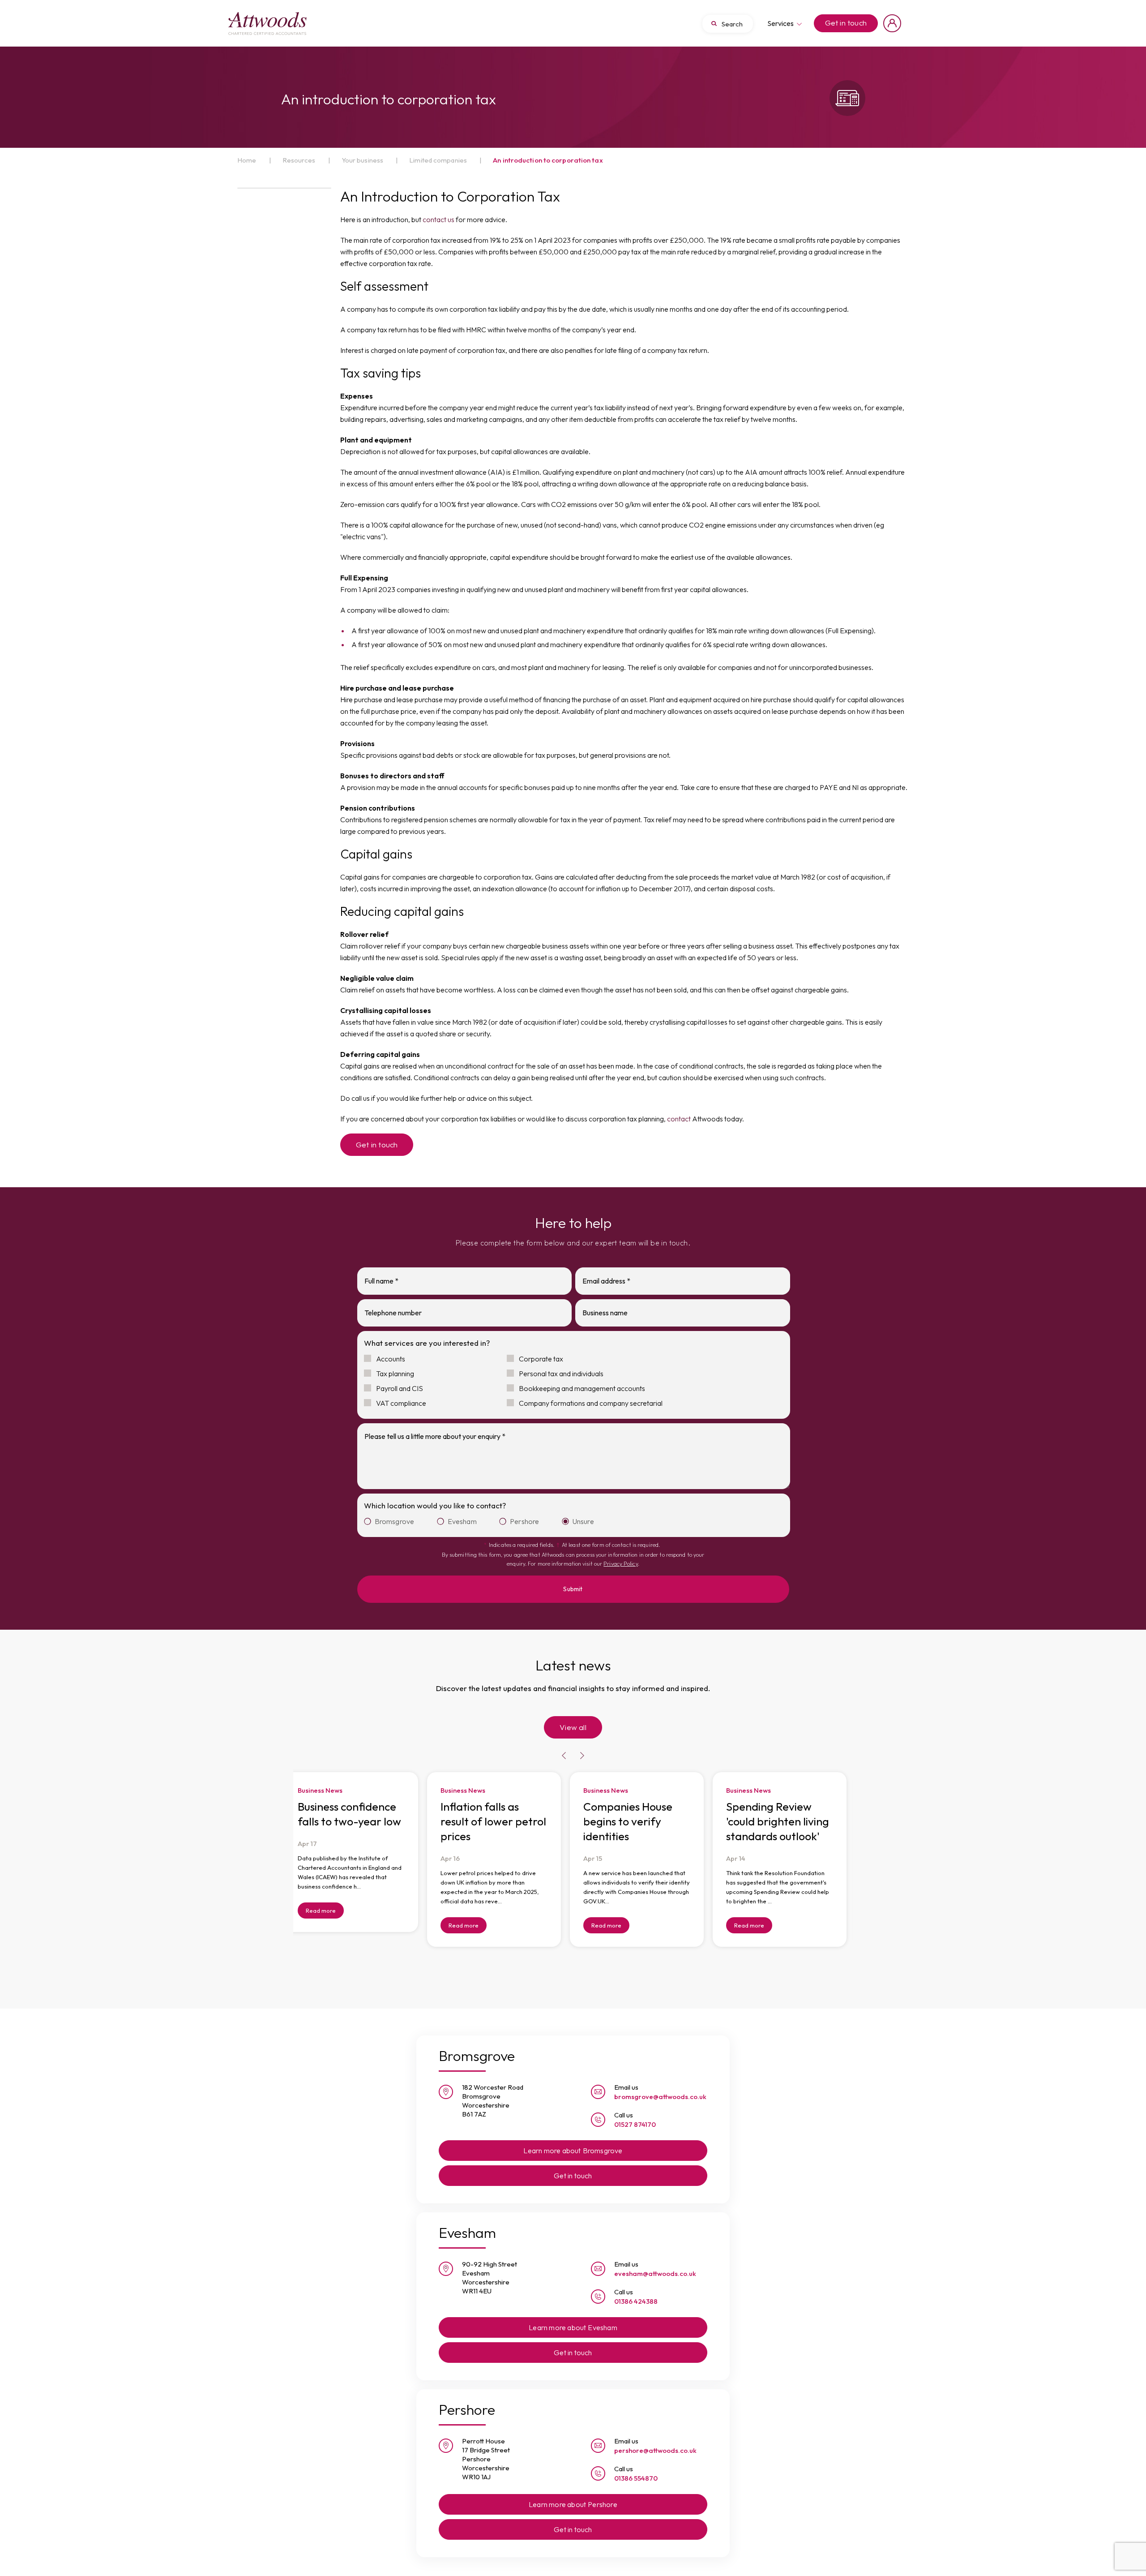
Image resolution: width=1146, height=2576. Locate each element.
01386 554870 (636, 2462)
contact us (438, 219)
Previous (564, 1741)
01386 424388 (636, 2286)
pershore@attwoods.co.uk (655, 2435)
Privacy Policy (620, 1564)
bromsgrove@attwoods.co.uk (660, 2081)
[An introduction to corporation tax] (267, 23)
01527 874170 (635, 2109)
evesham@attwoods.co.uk (655, 2258)
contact (679, 1119)
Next (582, 1741)
